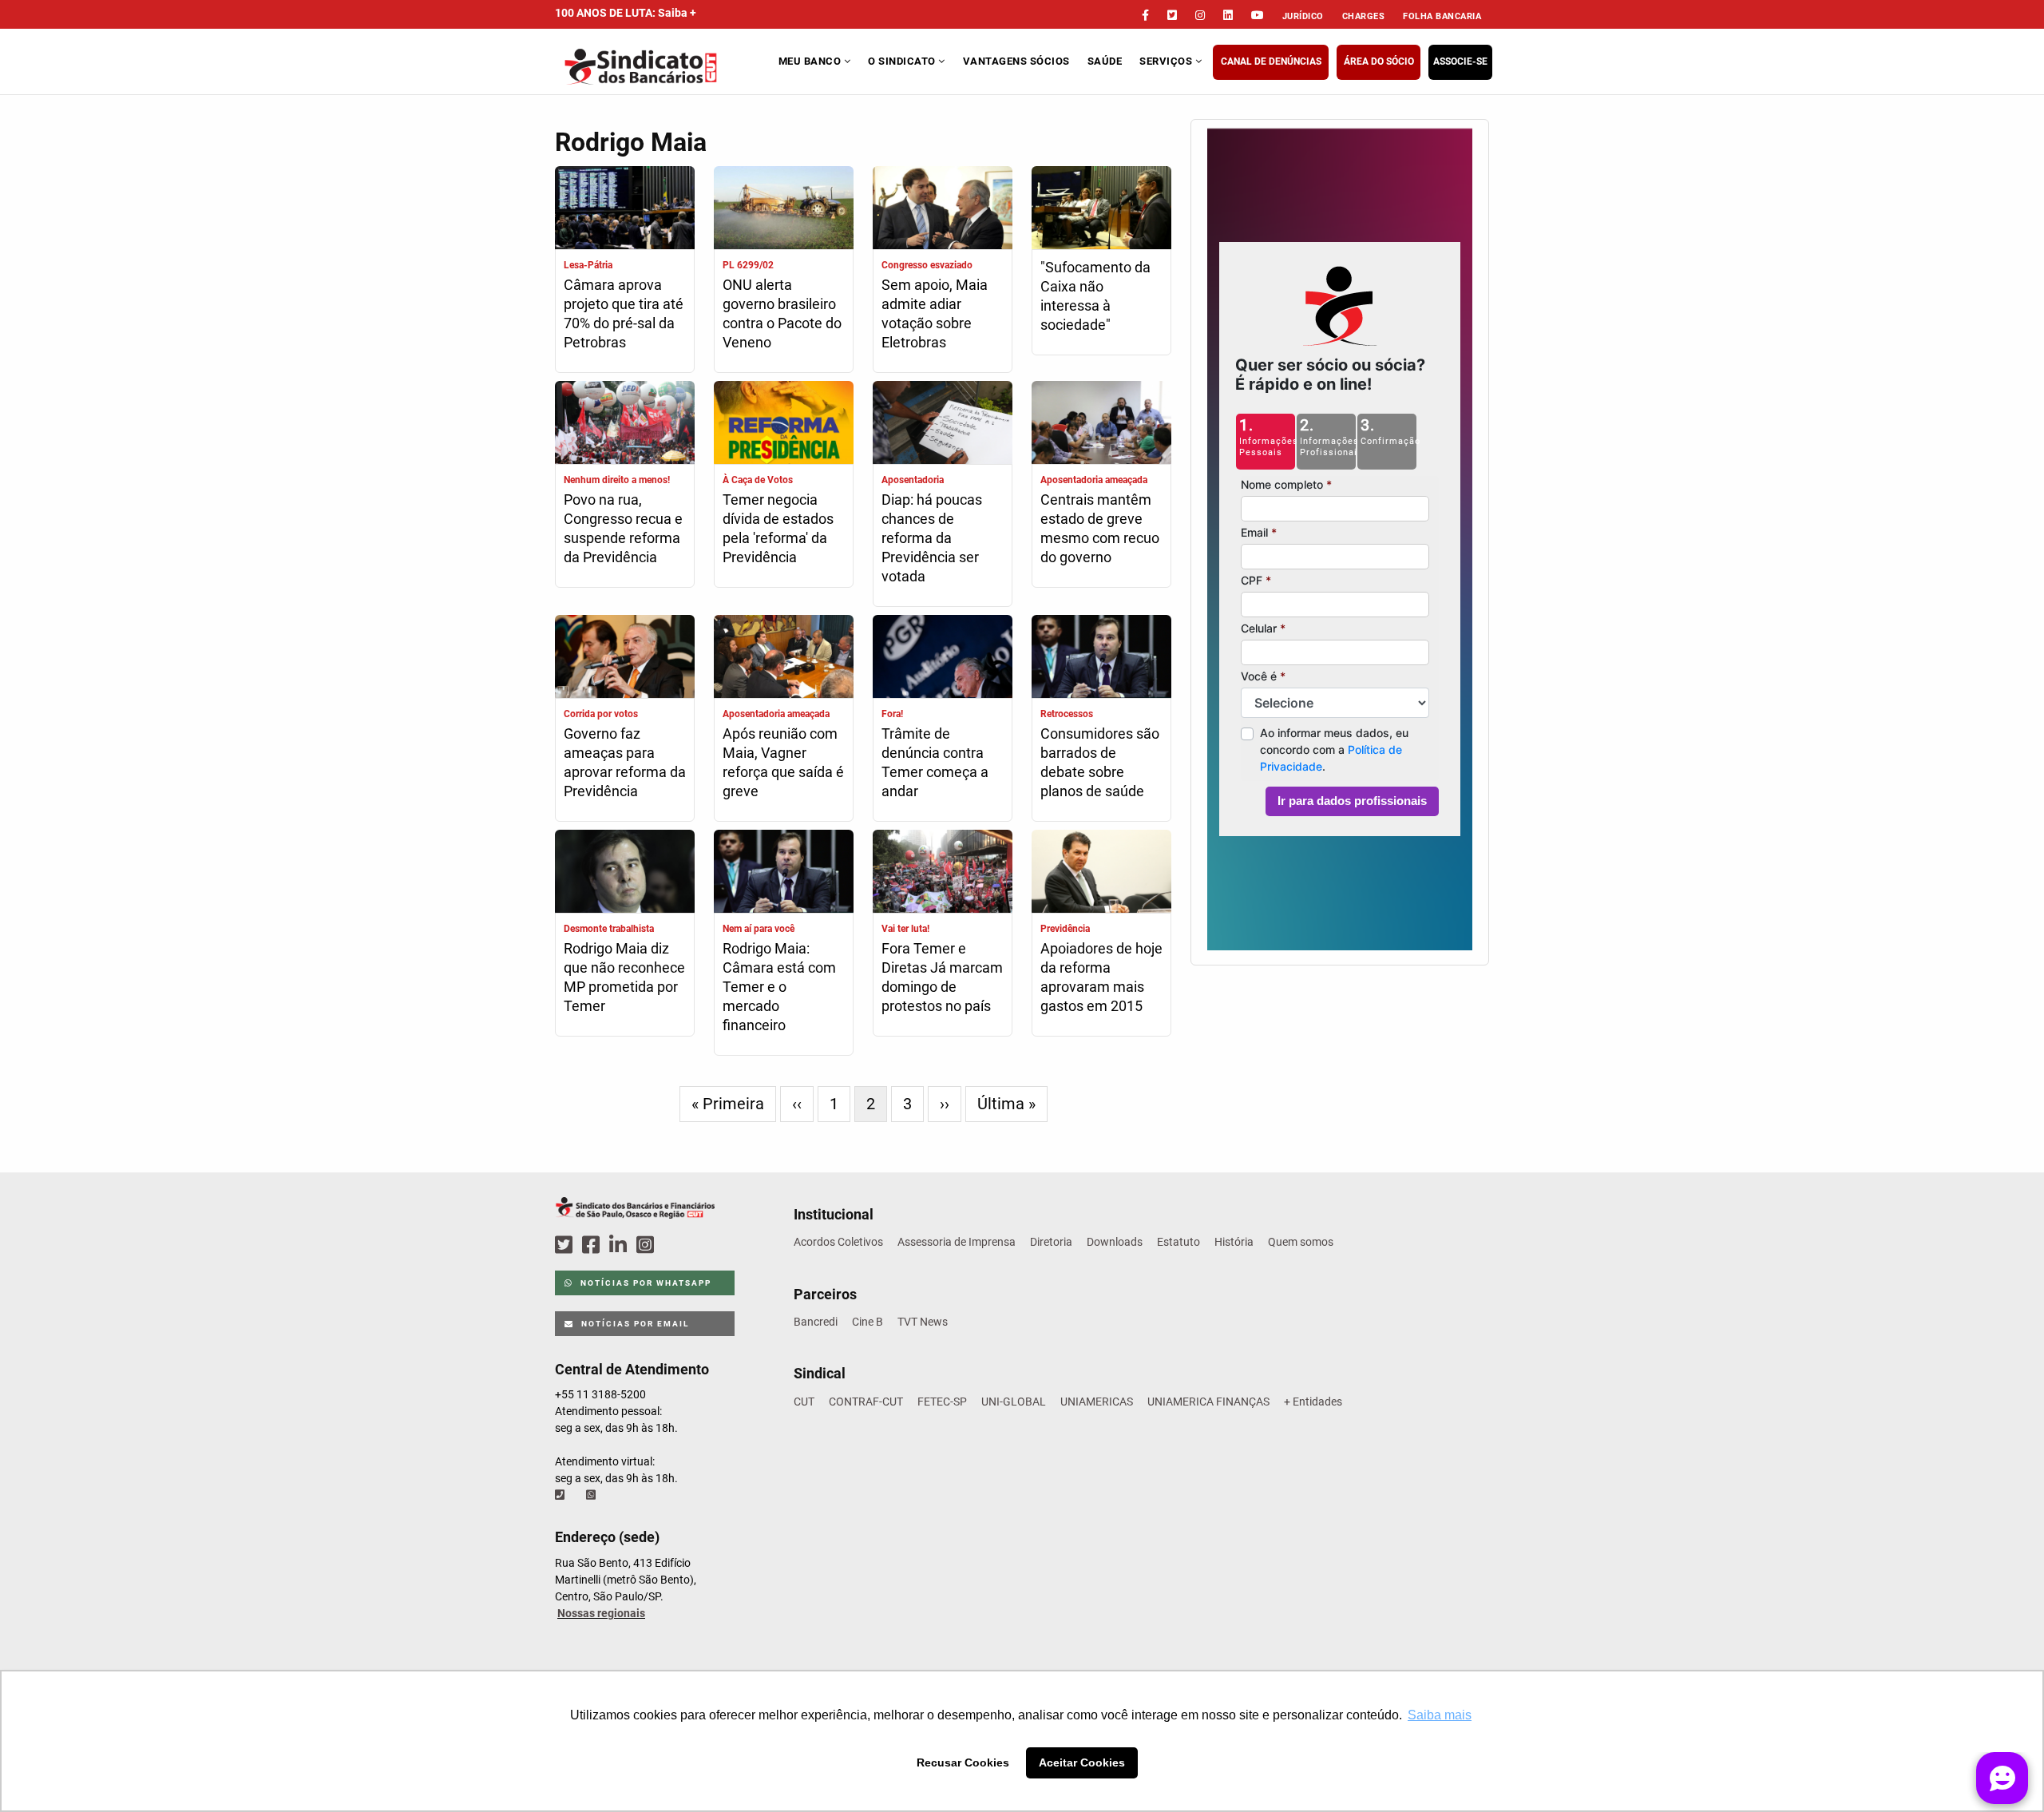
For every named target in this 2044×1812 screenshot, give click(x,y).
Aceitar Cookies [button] (1082, 1762)
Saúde (1105, 61)
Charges (1364, 16)
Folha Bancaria (1442, 16)
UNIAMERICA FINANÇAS (1208, 1402)
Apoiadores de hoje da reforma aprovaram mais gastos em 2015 (1101, 977)
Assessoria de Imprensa (957, 1242)
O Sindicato (903, 61)
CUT (804, 1402)
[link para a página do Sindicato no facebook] (1145, 15)
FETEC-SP (942, 1402)
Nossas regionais (601, 1613)
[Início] (665, 67)
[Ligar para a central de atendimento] (561, 1495)
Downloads (1115, 1242)
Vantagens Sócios (1016, 61)
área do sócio (1379, 61)
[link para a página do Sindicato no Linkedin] (1228, 15)
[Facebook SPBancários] (593, 1245)
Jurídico (1303, 16)
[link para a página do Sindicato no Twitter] (1172, 15)
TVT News (923, 1322)
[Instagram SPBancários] (648, 1245)
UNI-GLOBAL (1014, 1402)
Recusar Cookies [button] (963, 1762)
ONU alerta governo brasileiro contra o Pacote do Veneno (782, 313)
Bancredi (816, 1322)
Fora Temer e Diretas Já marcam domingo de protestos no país (942, 977)
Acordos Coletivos (838, 1242)
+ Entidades (1313, 1402)
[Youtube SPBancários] (676, 1245)
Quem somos (1301, 1242)
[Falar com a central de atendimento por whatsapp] (592, 1495)
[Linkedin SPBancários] (620, 1245)
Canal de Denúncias (1271, 61)
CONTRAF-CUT (866, 1402)
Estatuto (1178, 1242)
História (1234, 1242)
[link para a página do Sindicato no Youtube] (1258, 15)
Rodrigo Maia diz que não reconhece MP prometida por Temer (624, 977)
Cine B (868, 1322)
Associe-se (1460, 61)
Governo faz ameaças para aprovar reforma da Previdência (625, 762)
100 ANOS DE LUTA (626, 13)
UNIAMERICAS (1097, 1402)
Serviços (1167, 61)
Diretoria (1051, 1242)
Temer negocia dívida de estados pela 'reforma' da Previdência (778, 528)
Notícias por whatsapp (644, 1283)
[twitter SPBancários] (566, 1245)
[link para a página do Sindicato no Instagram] (1200, 15)
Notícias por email (634, 1324)
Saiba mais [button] (1440, 1715)
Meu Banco (811, 61)
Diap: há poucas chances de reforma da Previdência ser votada (932, 538)
